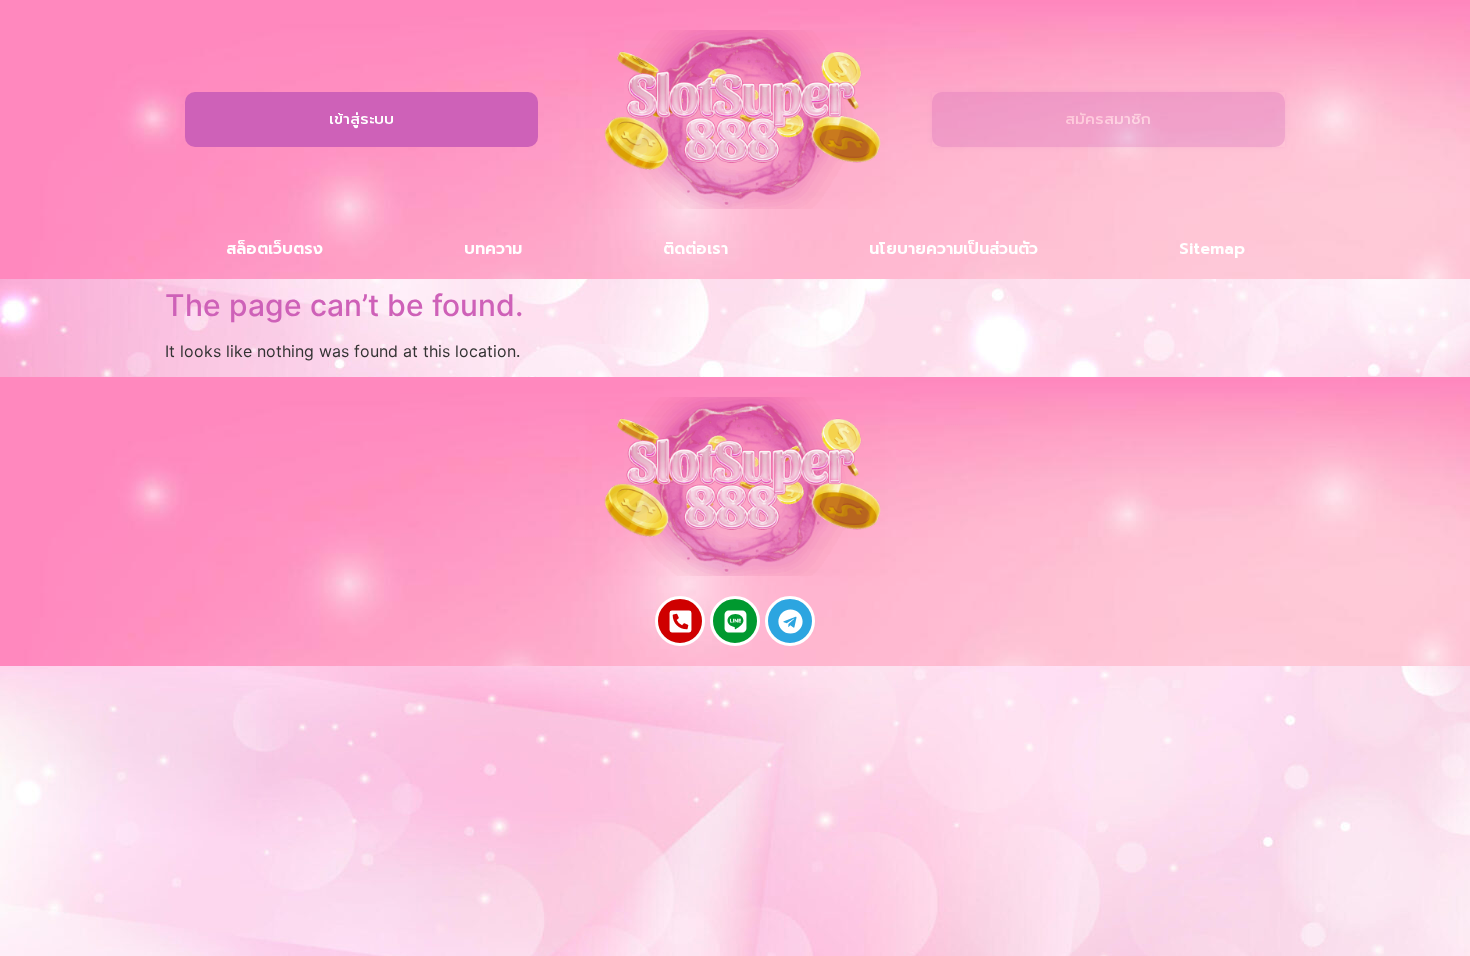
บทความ (493, 249)
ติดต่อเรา (695, 249)
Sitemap (1212, 249)
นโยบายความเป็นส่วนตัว (953, 249)
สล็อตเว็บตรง (274, 249)
